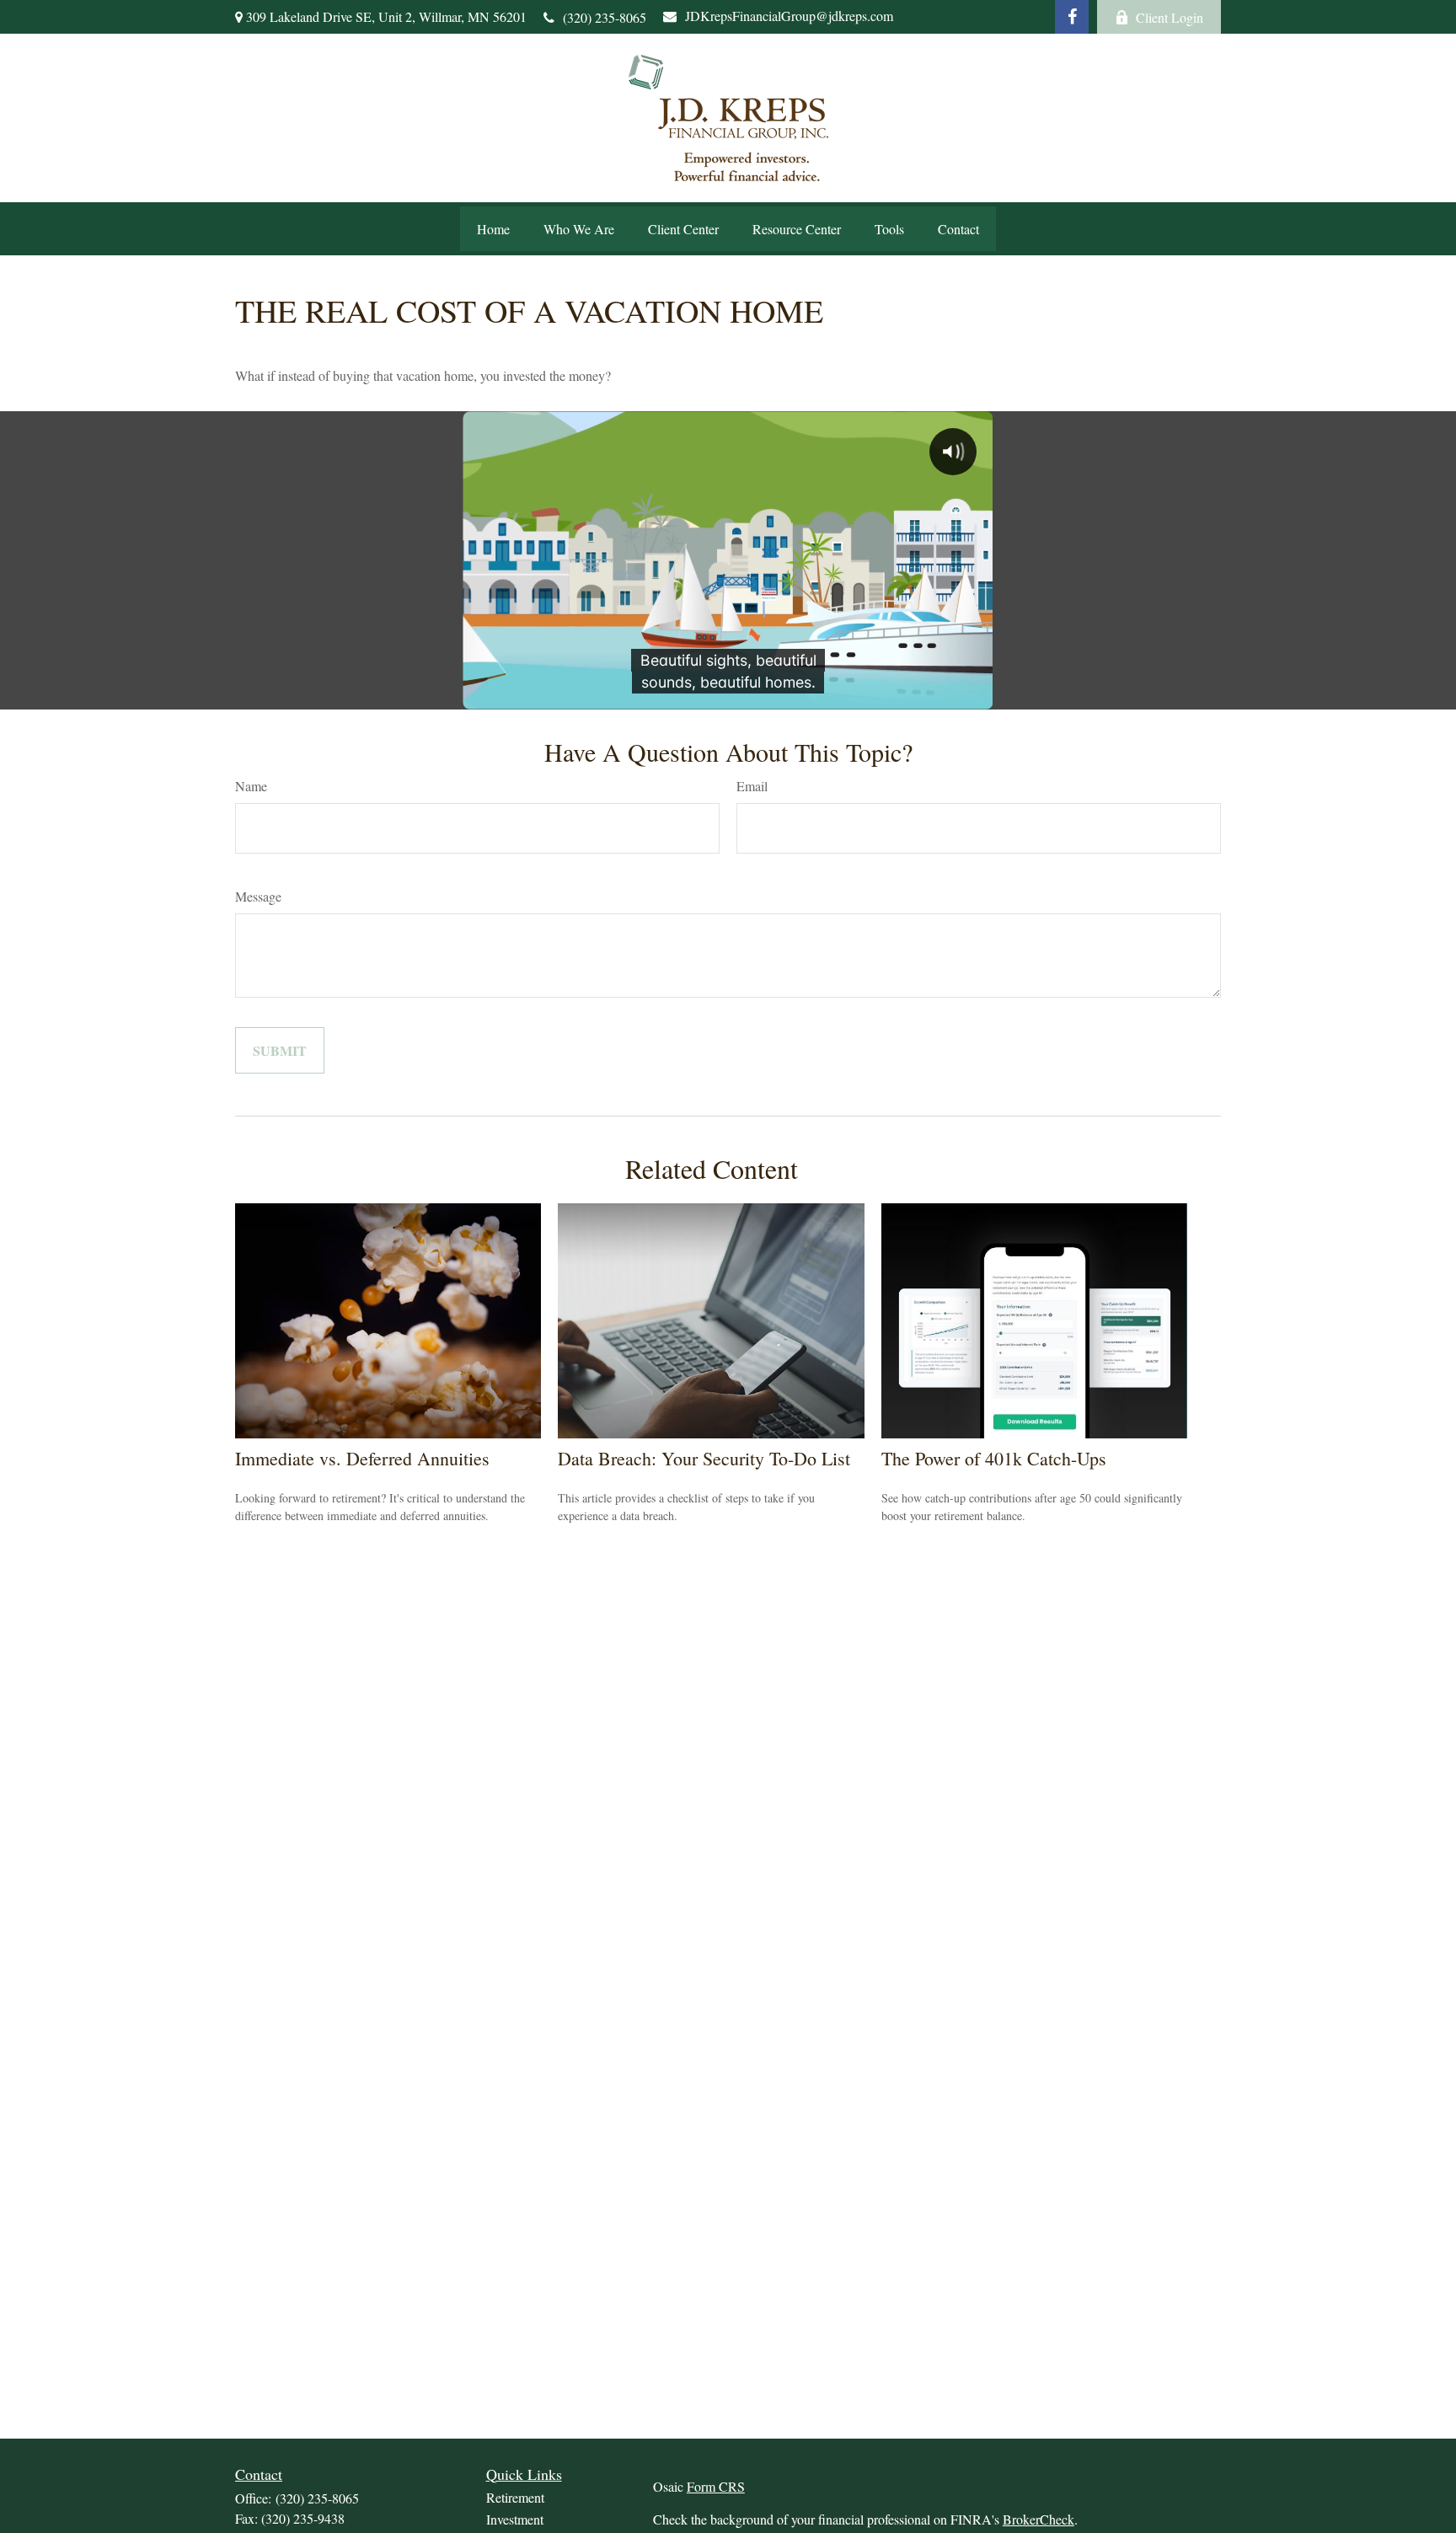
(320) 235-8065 (605, 17)
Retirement (515, 2497)
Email (752, 786)
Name (251, 786)
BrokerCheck (1038, 2519)
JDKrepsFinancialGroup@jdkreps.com (789, 16)
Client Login (1170, 17)
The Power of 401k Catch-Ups (994, 1458)
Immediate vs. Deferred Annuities (362, 1458)
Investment (515, 2519)
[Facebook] (1072, 17)
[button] (493, 229)
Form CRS (716, 2486)
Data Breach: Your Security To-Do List (704, 1458)
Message (258, 896)
